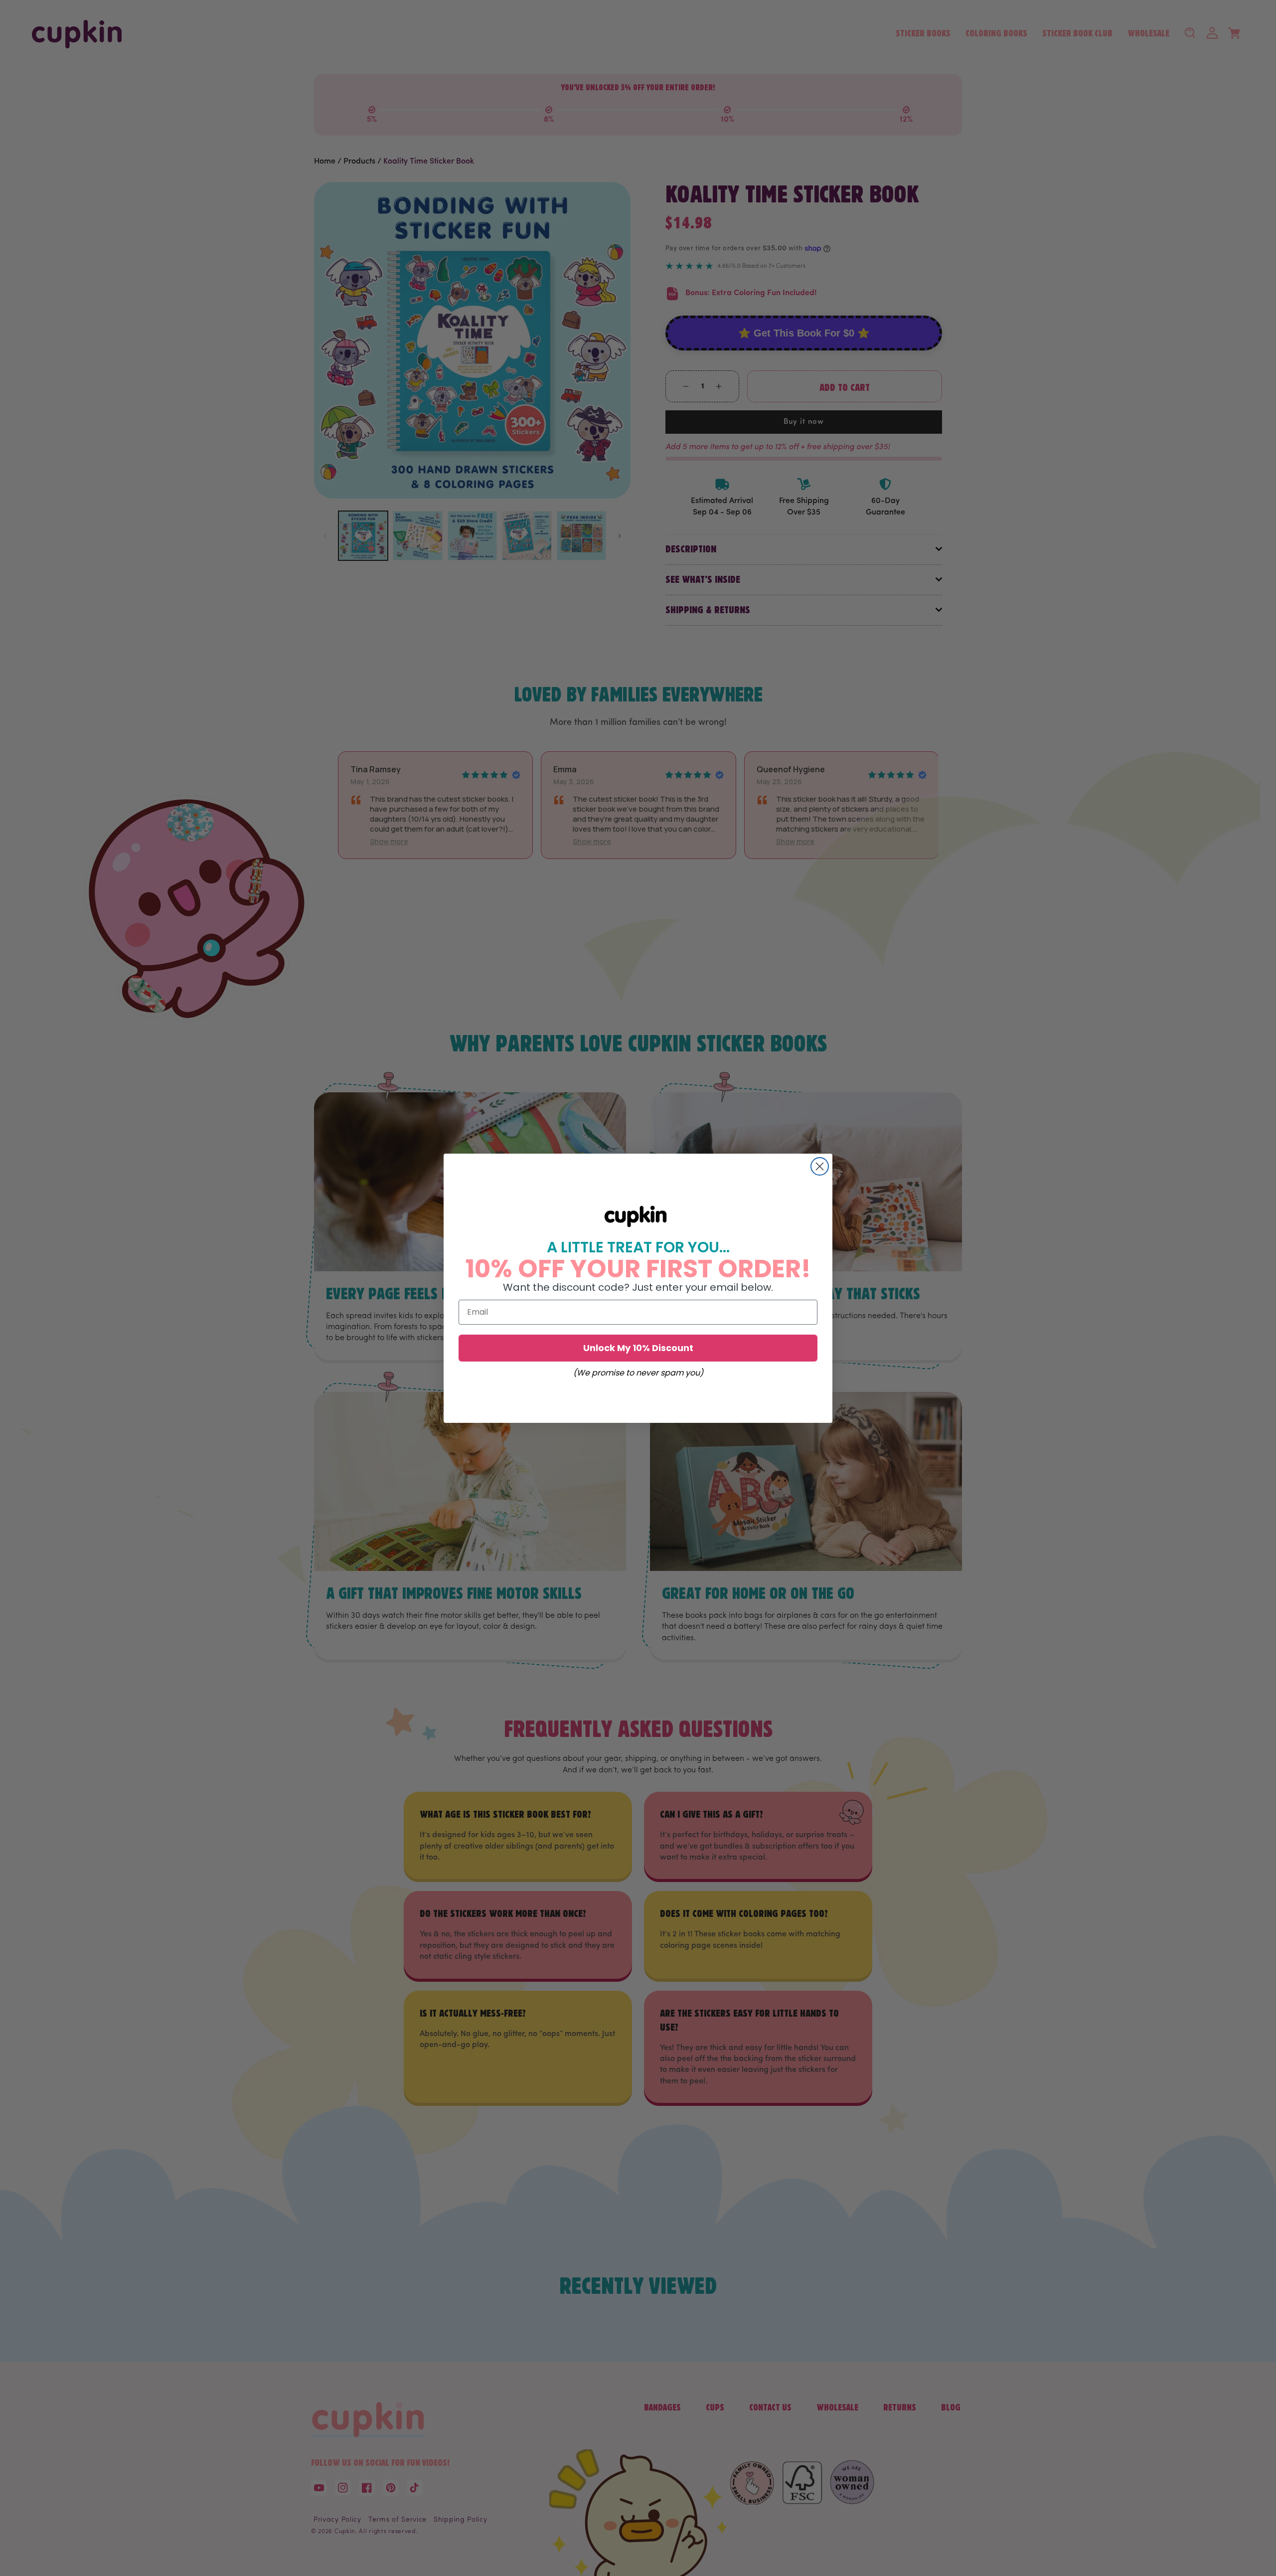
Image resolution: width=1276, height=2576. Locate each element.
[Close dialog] (820, 1166)
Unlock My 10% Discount (638, 1347)
